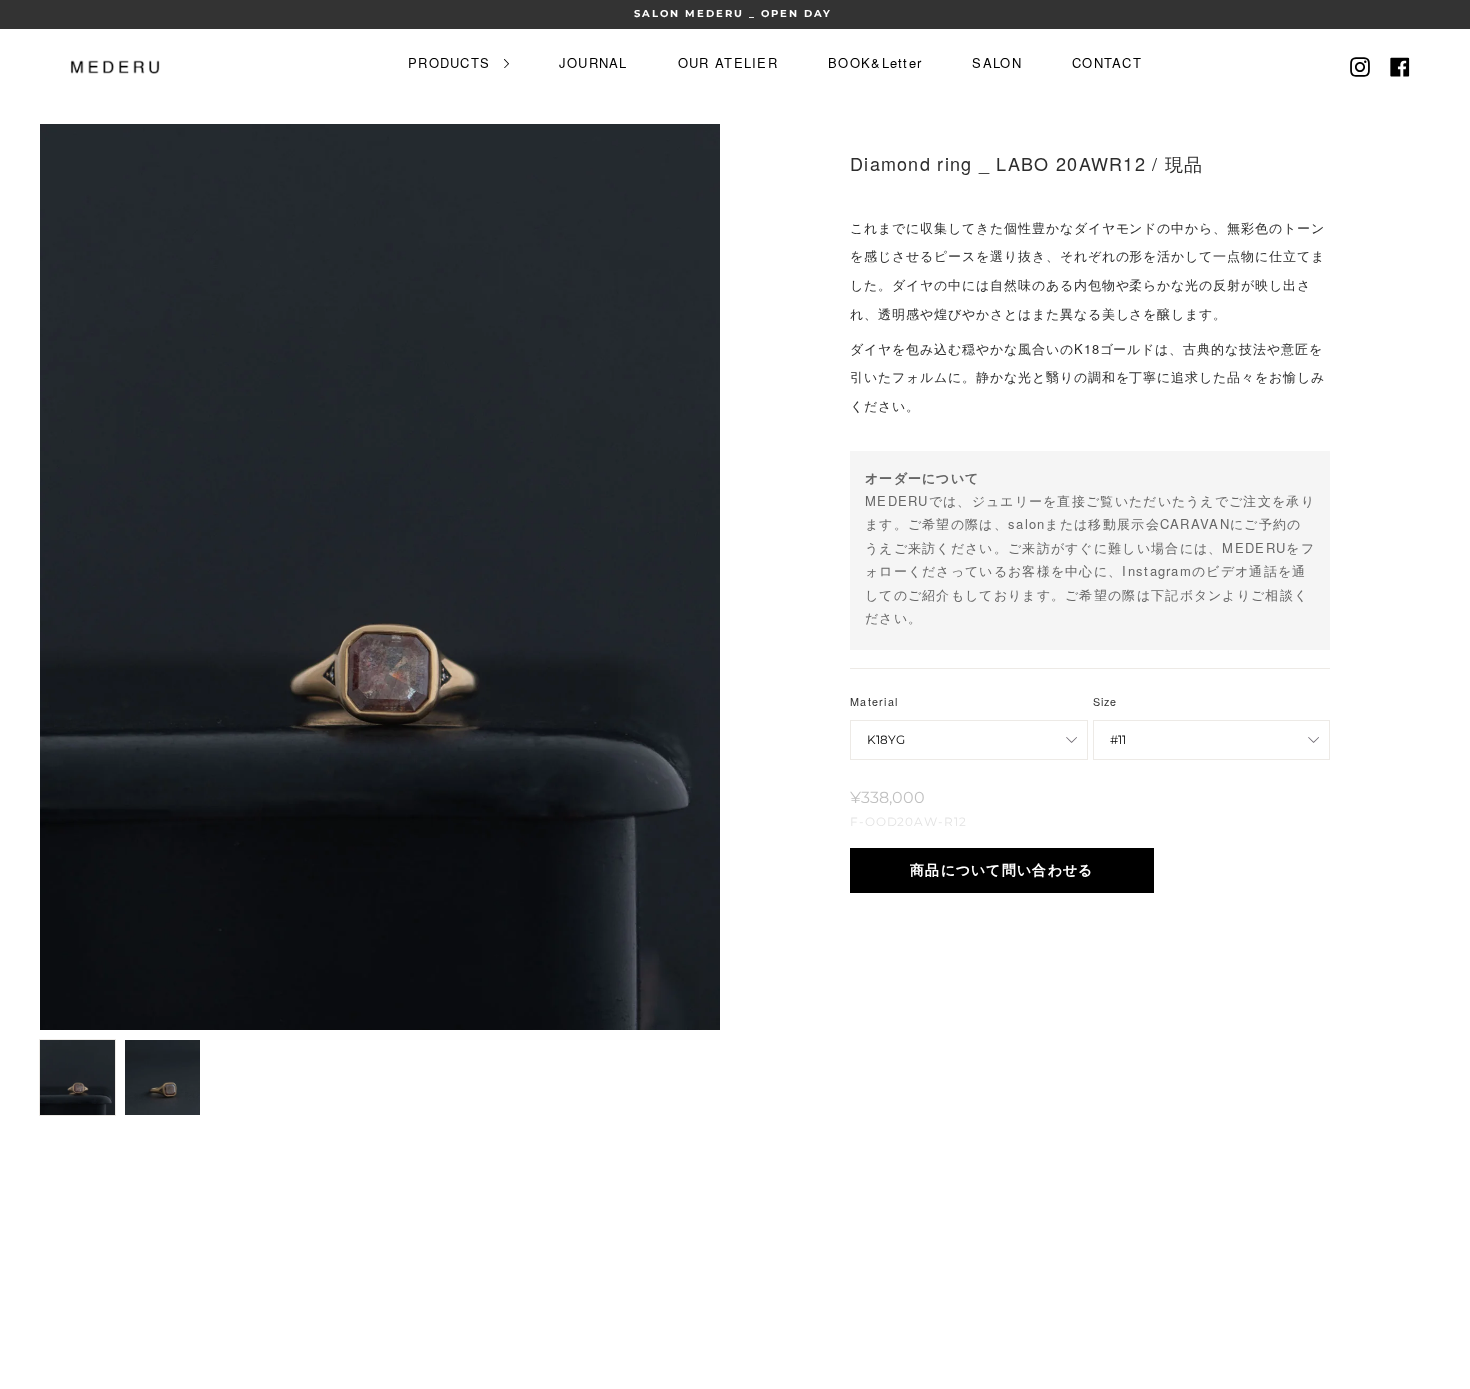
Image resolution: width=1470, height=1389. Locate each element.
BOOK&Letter (875, 62)
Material (874, 701)
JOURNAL (593, 62)
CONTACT (1107, 62)
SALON (997, 62)
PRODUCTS (452, 62)
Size (1105, 701)
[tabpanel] (380, 577)
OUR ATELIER (728, 62)
